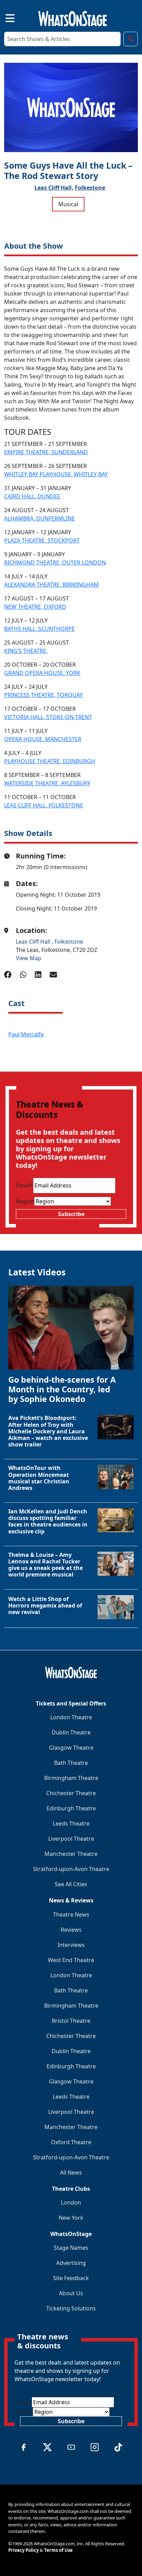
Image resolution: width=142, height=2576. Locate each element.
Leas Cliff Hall (34, 942)
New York (71, 2218)
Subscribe (71, 1214)
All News (71, 2172)
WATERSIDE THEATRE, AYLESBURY (47, 783)
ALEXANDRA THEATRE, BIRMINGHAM (52, 585)
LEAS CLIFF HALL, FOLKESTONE (44, 805)
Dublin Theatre (71, 1732)
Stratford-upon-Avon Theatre (71, 1869)
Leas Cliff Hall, (54, 188)
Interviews (71, 1945)
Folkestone (90, 188)
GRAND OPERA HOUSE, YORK (42, 673)
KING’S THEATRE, (26, 651)
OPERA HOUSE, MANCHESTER (43, 739)
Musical (68, 204)
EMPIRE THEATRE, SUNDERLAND (46, 452)
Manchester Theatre (71, 1854)
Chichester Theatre (71, 1793)
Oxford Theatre (71, 2142)
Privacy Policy (23, 2550)
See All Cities (71, 1884)
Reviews (71, 1930)
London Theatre (71, 1717)
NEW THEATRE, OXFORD (35, 607)
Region (25, 1201)
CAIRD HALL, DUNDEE (32, 496)
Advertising (71, 2263)
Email (24, 1185)
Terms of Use (58, 2550)
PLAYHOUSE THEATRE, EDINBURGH (50, 761)
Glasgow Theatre (71, 1748)
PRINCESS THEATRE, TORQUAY (43, 695)
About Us (71, 2293)
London (71, 2202)
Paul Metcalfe (26, 1034)
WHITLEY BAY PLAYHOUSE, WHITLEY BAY (56, 474)
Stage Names (71, 2248)
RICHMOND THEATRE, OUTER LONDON (55, 563)
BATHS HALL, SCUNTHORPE (39, 629)
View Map (29, 958)
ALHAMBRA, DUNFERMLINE (39, 518)
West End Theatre (71, 1960)
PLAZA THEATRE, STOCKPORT (42, 540)
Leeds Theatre (71, 1823)
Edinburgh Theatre (71, 1808)
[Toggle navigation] (4, 17)
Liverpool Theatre (71, 1839)
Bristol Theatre (71, 2021)
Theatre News (71, 1914)
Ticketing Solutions (71, 2308)
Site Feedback (71, 2278)
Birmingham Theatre (71, 1778)
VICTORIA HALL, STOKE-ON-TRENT (48, 717)
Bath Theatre (71, 1763)
